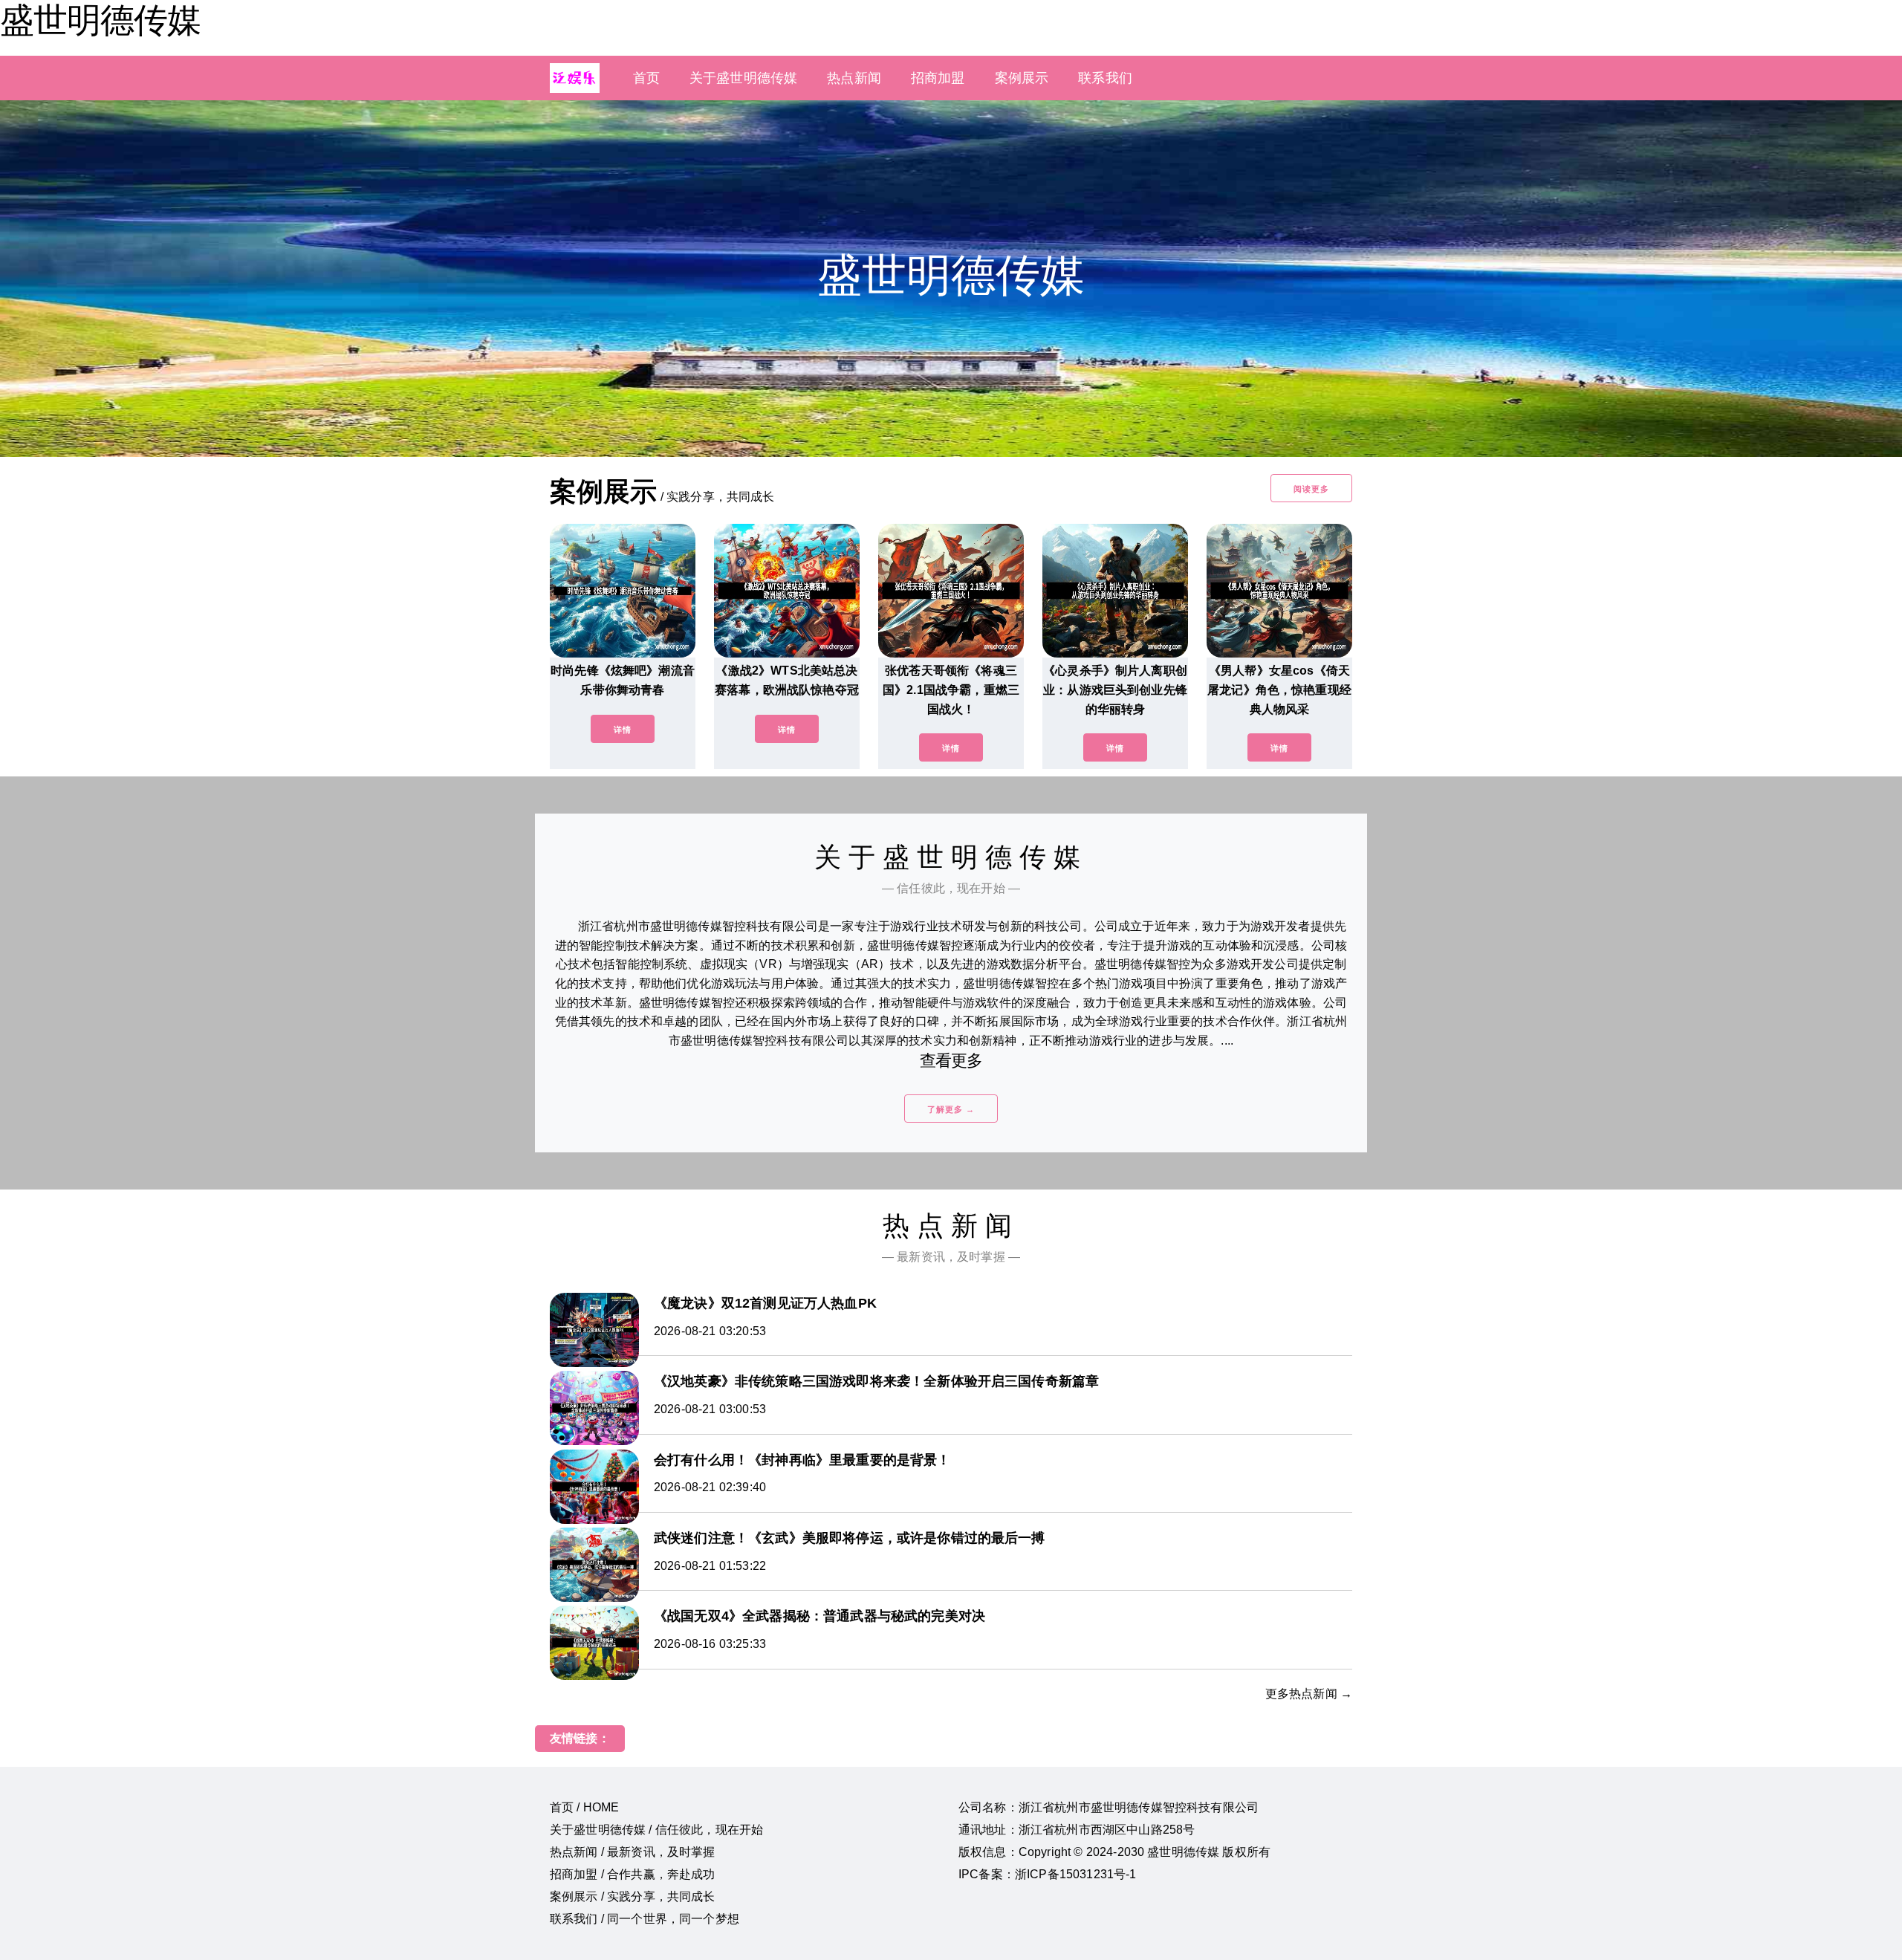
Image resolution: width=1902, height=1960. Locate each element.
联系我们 (1105, 78)
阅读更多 (1311, 489)
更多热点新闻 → (1309, 1694)
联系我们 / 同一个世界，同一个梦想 (645, 1919)
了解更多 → (951, 1109)
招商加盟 (938, 78)
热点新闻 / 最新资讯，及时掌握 (633, 1852)
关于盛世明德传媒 (743, 78)
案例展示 (1022, 78)
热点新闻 (854, 78)
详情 (623, 730)
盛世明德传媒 (100, 20)
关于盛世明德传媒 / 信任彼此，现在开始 (656, 1830)
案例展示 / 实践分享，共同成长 (633, 1896)
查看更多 (951, 1061)
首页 (646, 78)
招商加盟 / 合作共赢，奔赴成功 (633, 1874)
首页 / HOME (584, 1807)
